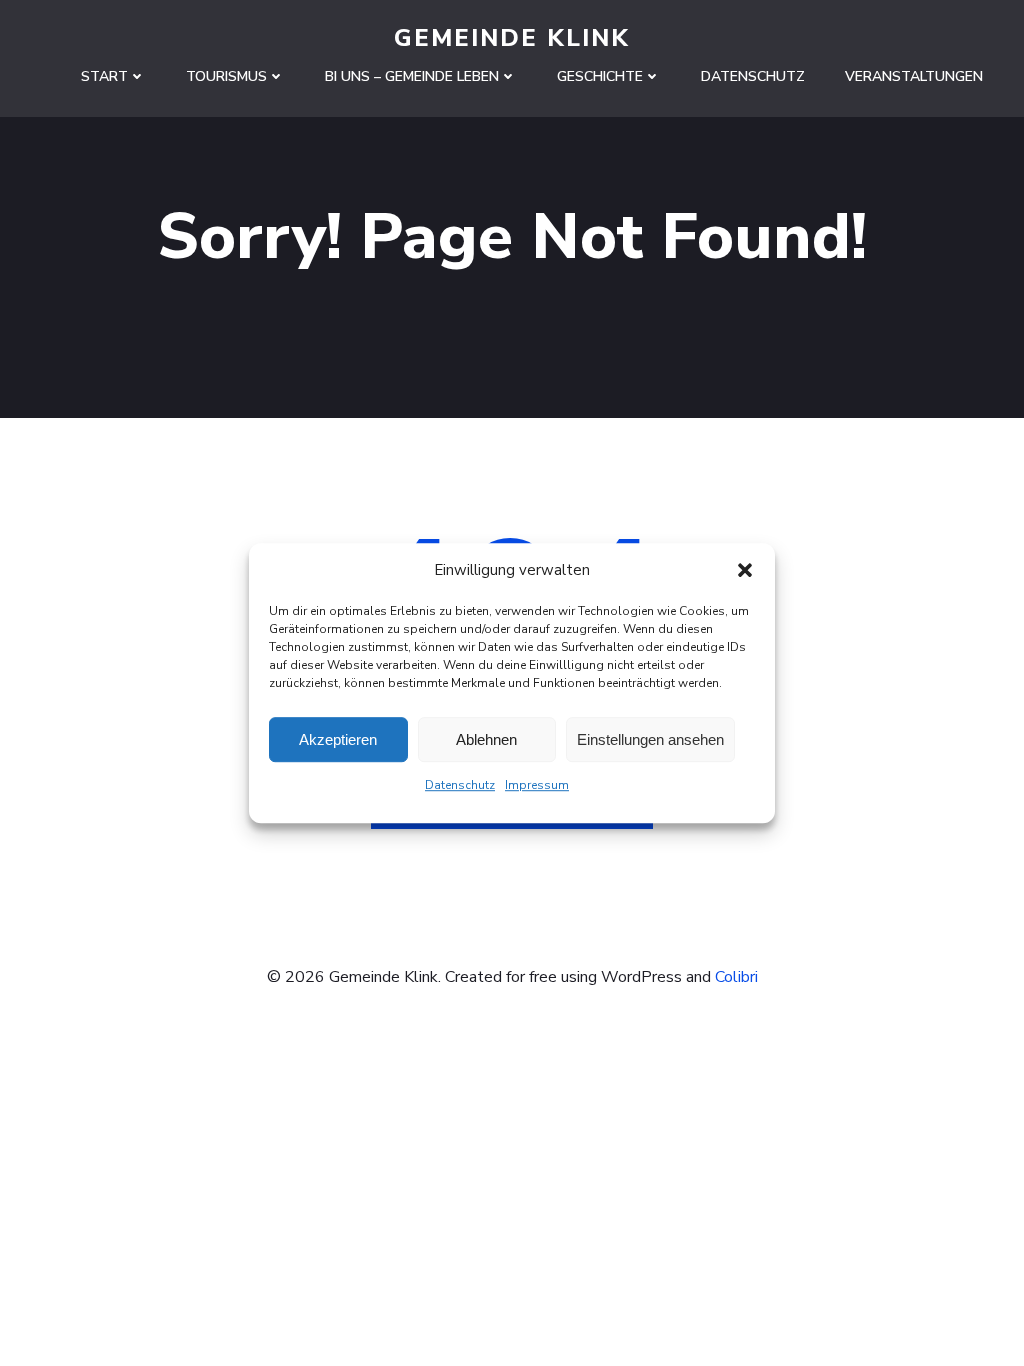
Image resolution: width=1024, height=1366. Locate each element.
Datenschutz (460, 785)
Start (104, 76)
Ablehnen (486, 739)
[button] (745, 570)
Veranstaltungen (914, 76)
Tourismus (226, 76)
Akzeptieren (338, 739)
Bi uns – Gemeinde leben (412, 76)
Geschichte (600, 76)
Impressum (537, 785)
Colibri (736, 977)
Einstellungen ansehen (650, 739)
